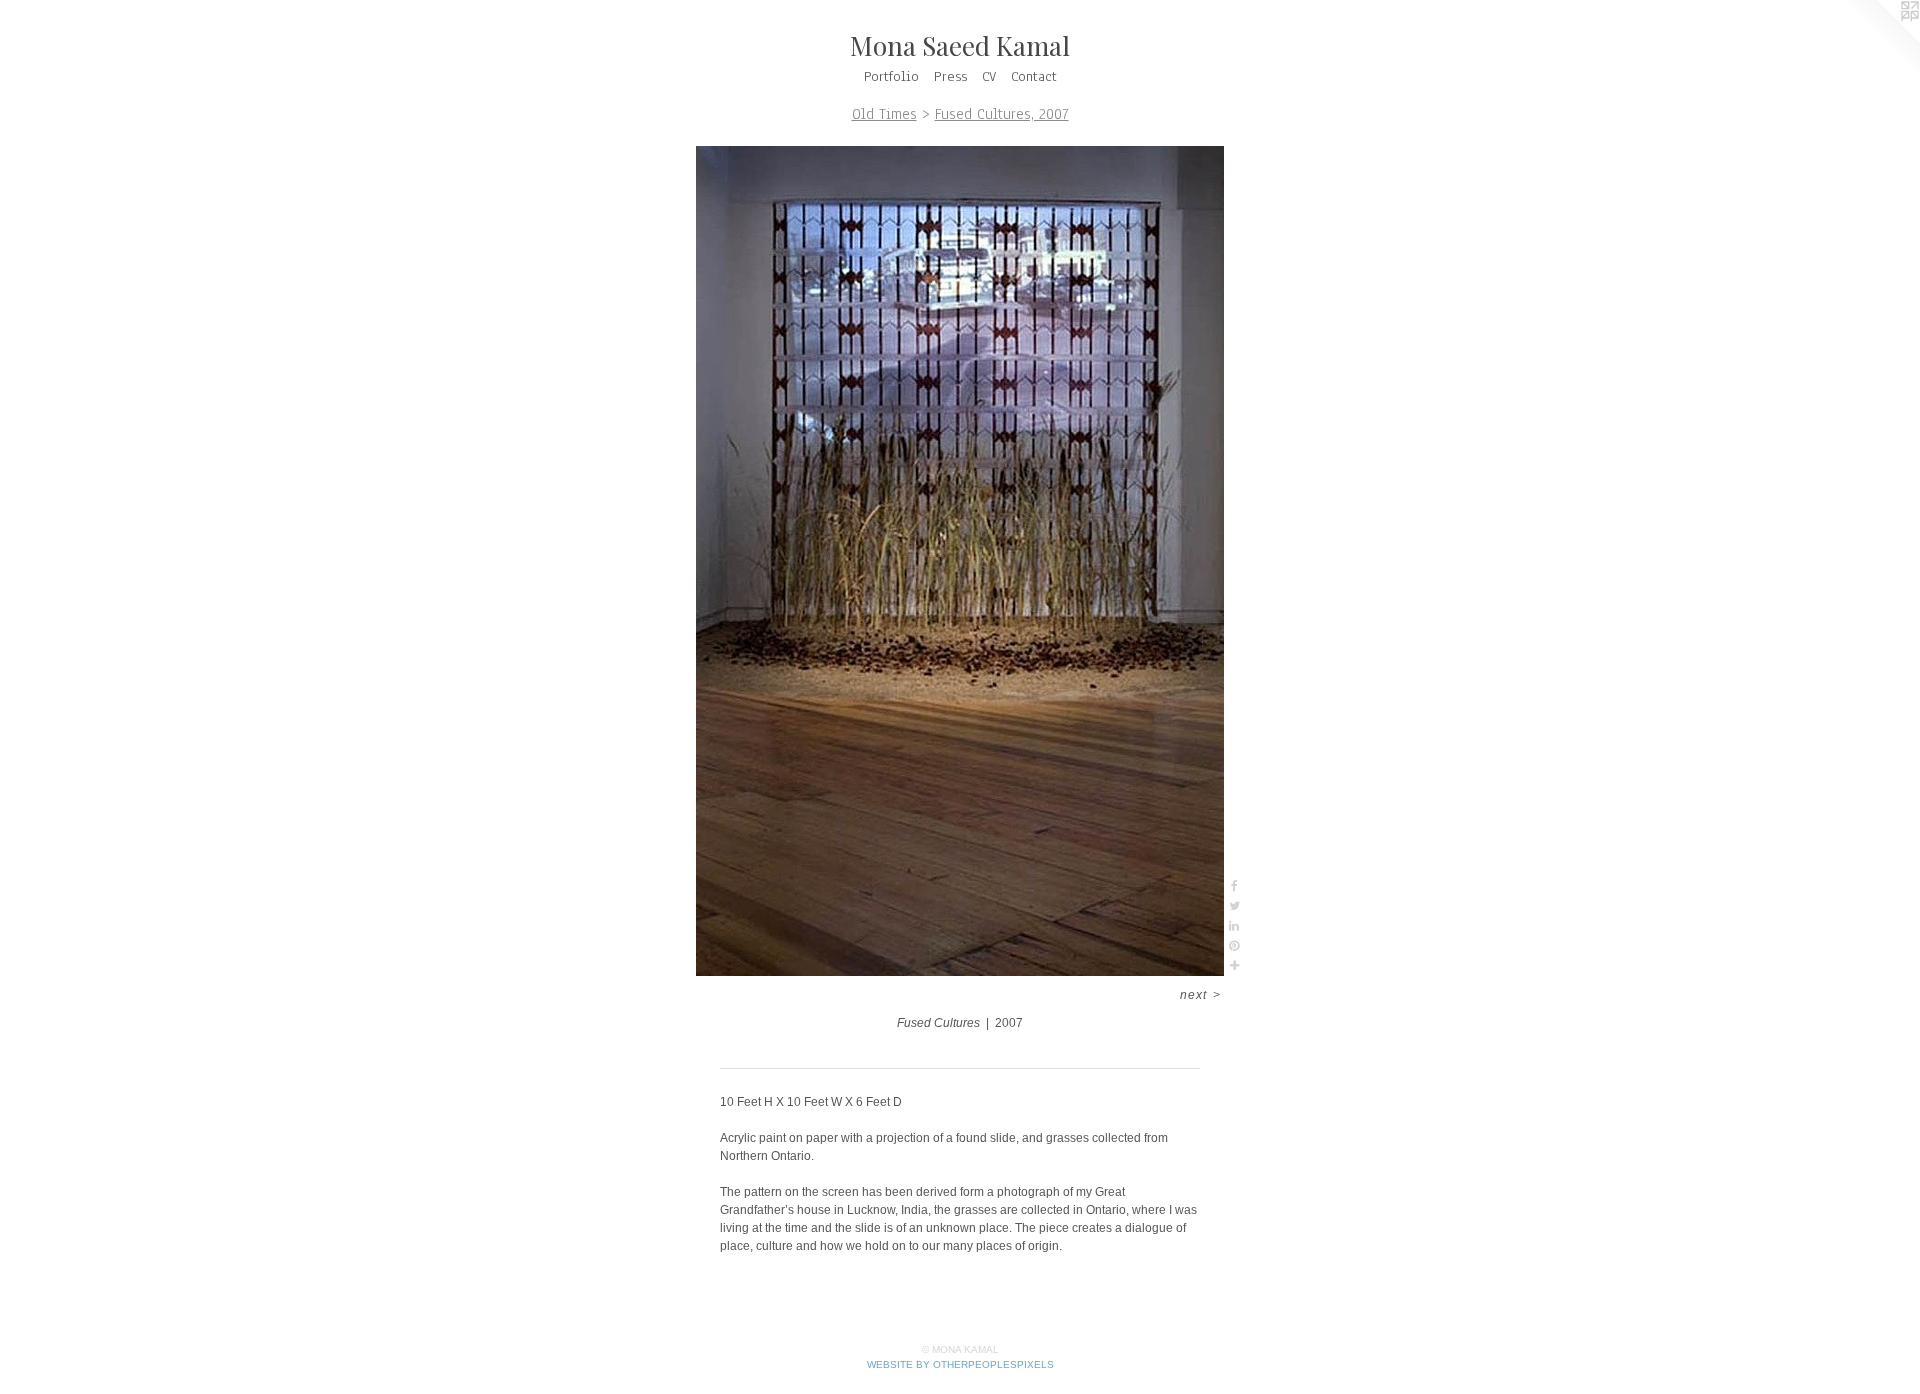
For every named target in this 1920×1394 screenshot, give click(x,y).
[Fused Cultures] (960, 561)
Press (950, 76)
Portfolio (891, 76)
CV (989, 76)
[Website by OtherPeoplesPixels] (1880, 40)
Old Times (884, 114)
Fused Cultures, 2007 (1002, 114)
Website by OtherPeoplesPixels (960, 1364)
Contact (1034, 76)
